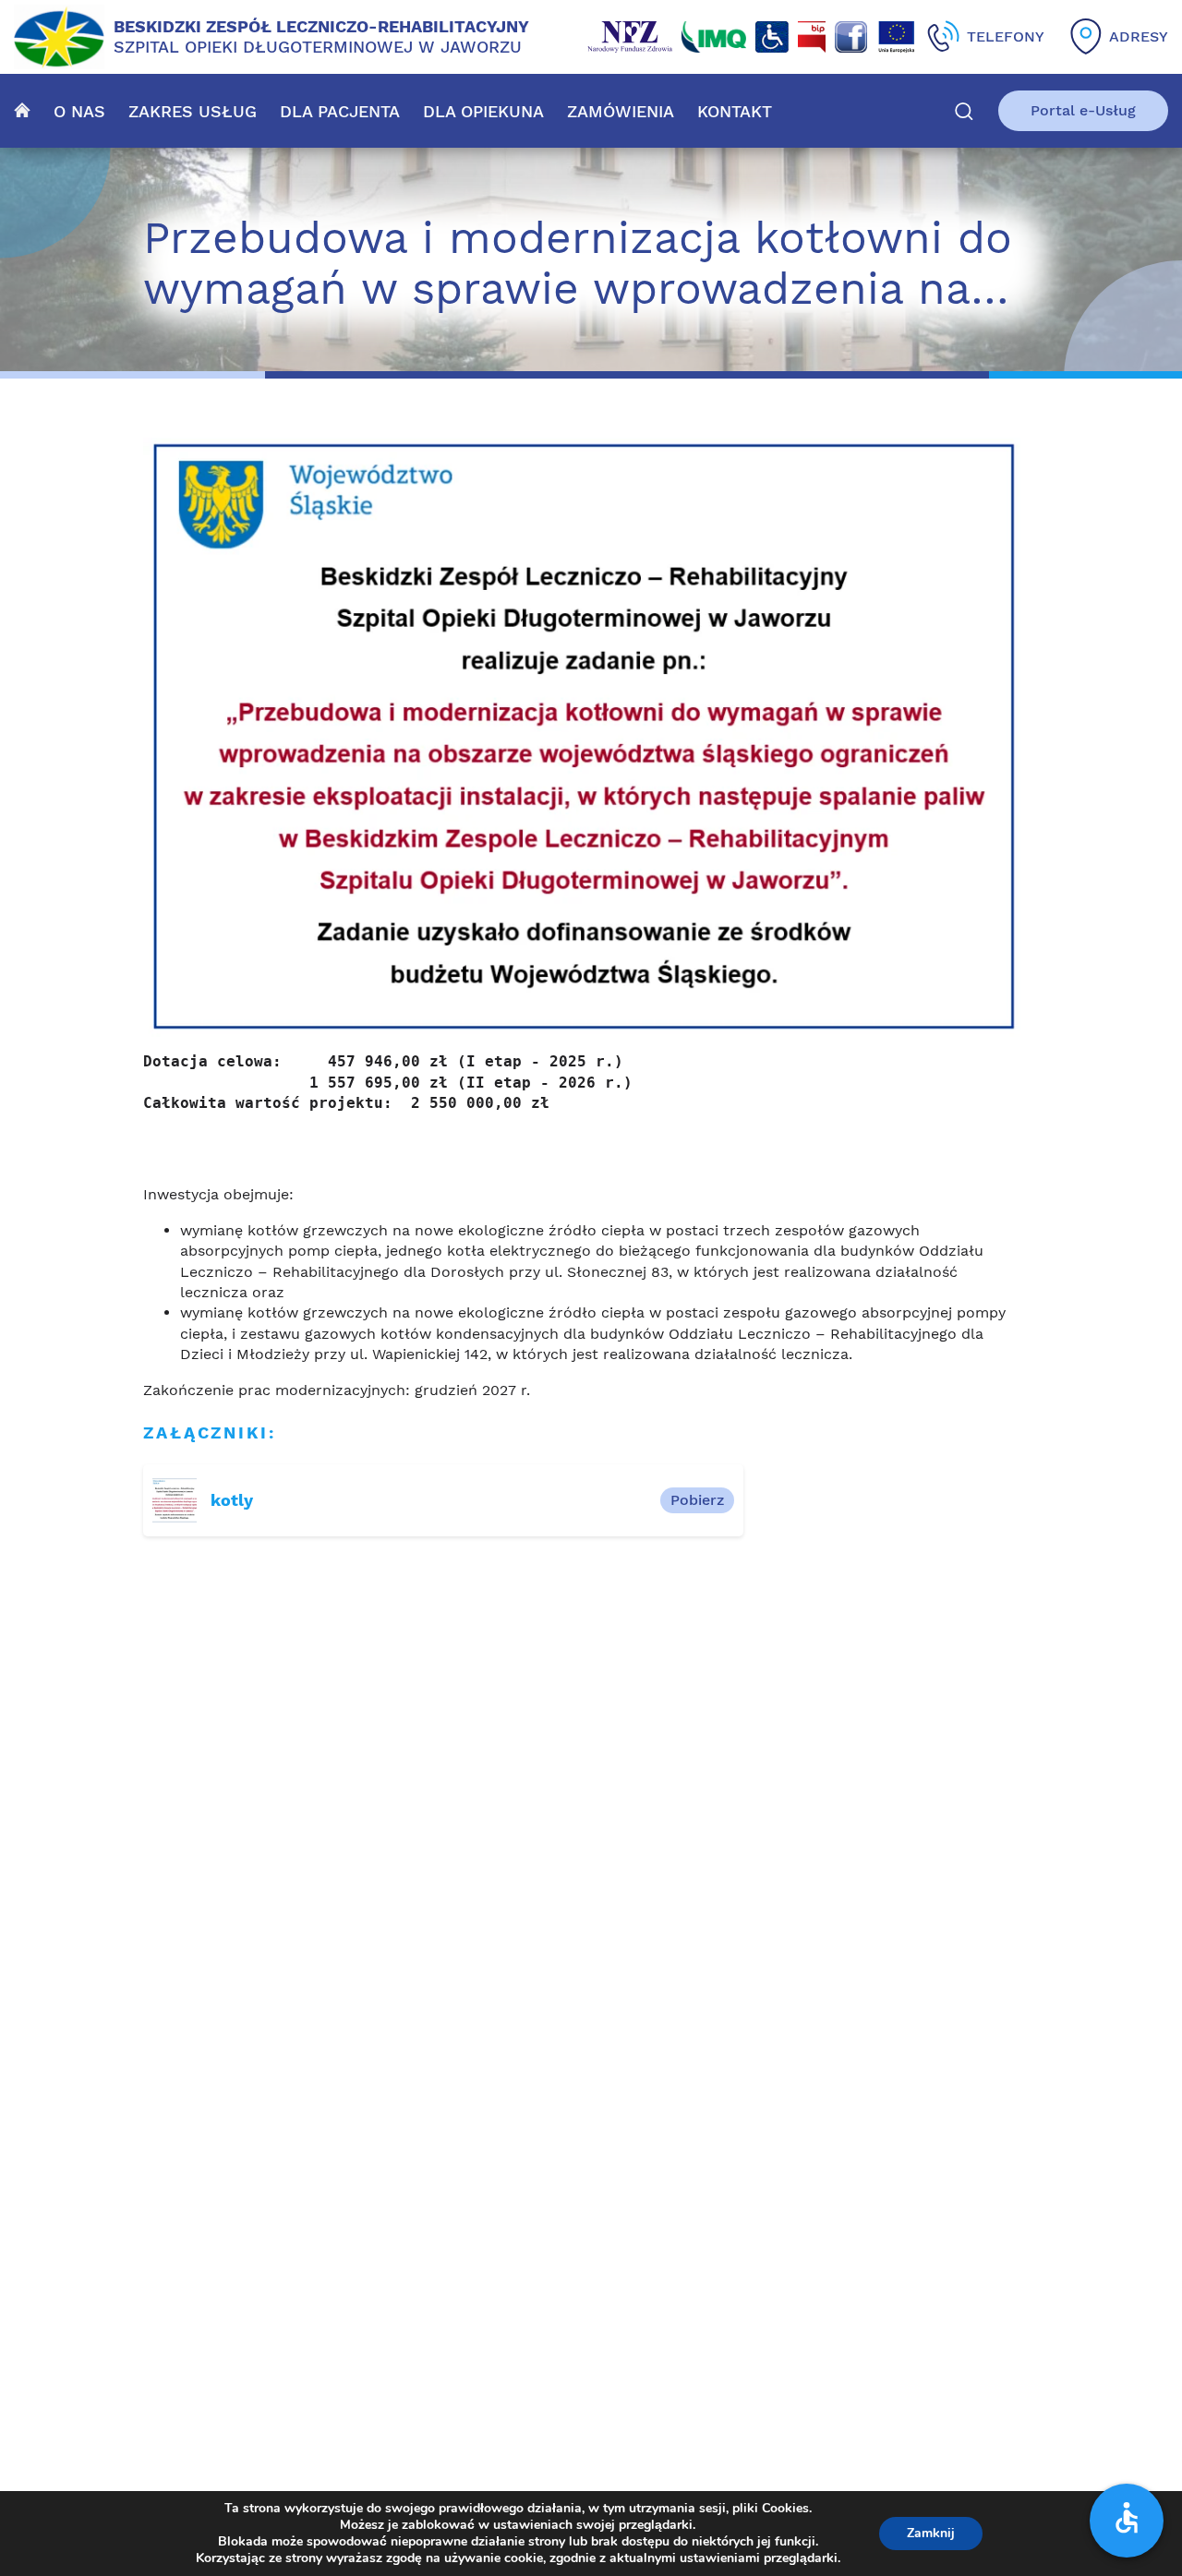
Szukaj (964, 111)
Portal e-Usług (1083, 110)
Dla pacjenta (340, 111)
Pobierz (697, 1500)
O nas (79, 111)
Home (22, 110)
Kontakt (735, 111)
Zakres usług (193, 111)
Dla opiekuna (483, 111)
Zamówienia (621, 111)
